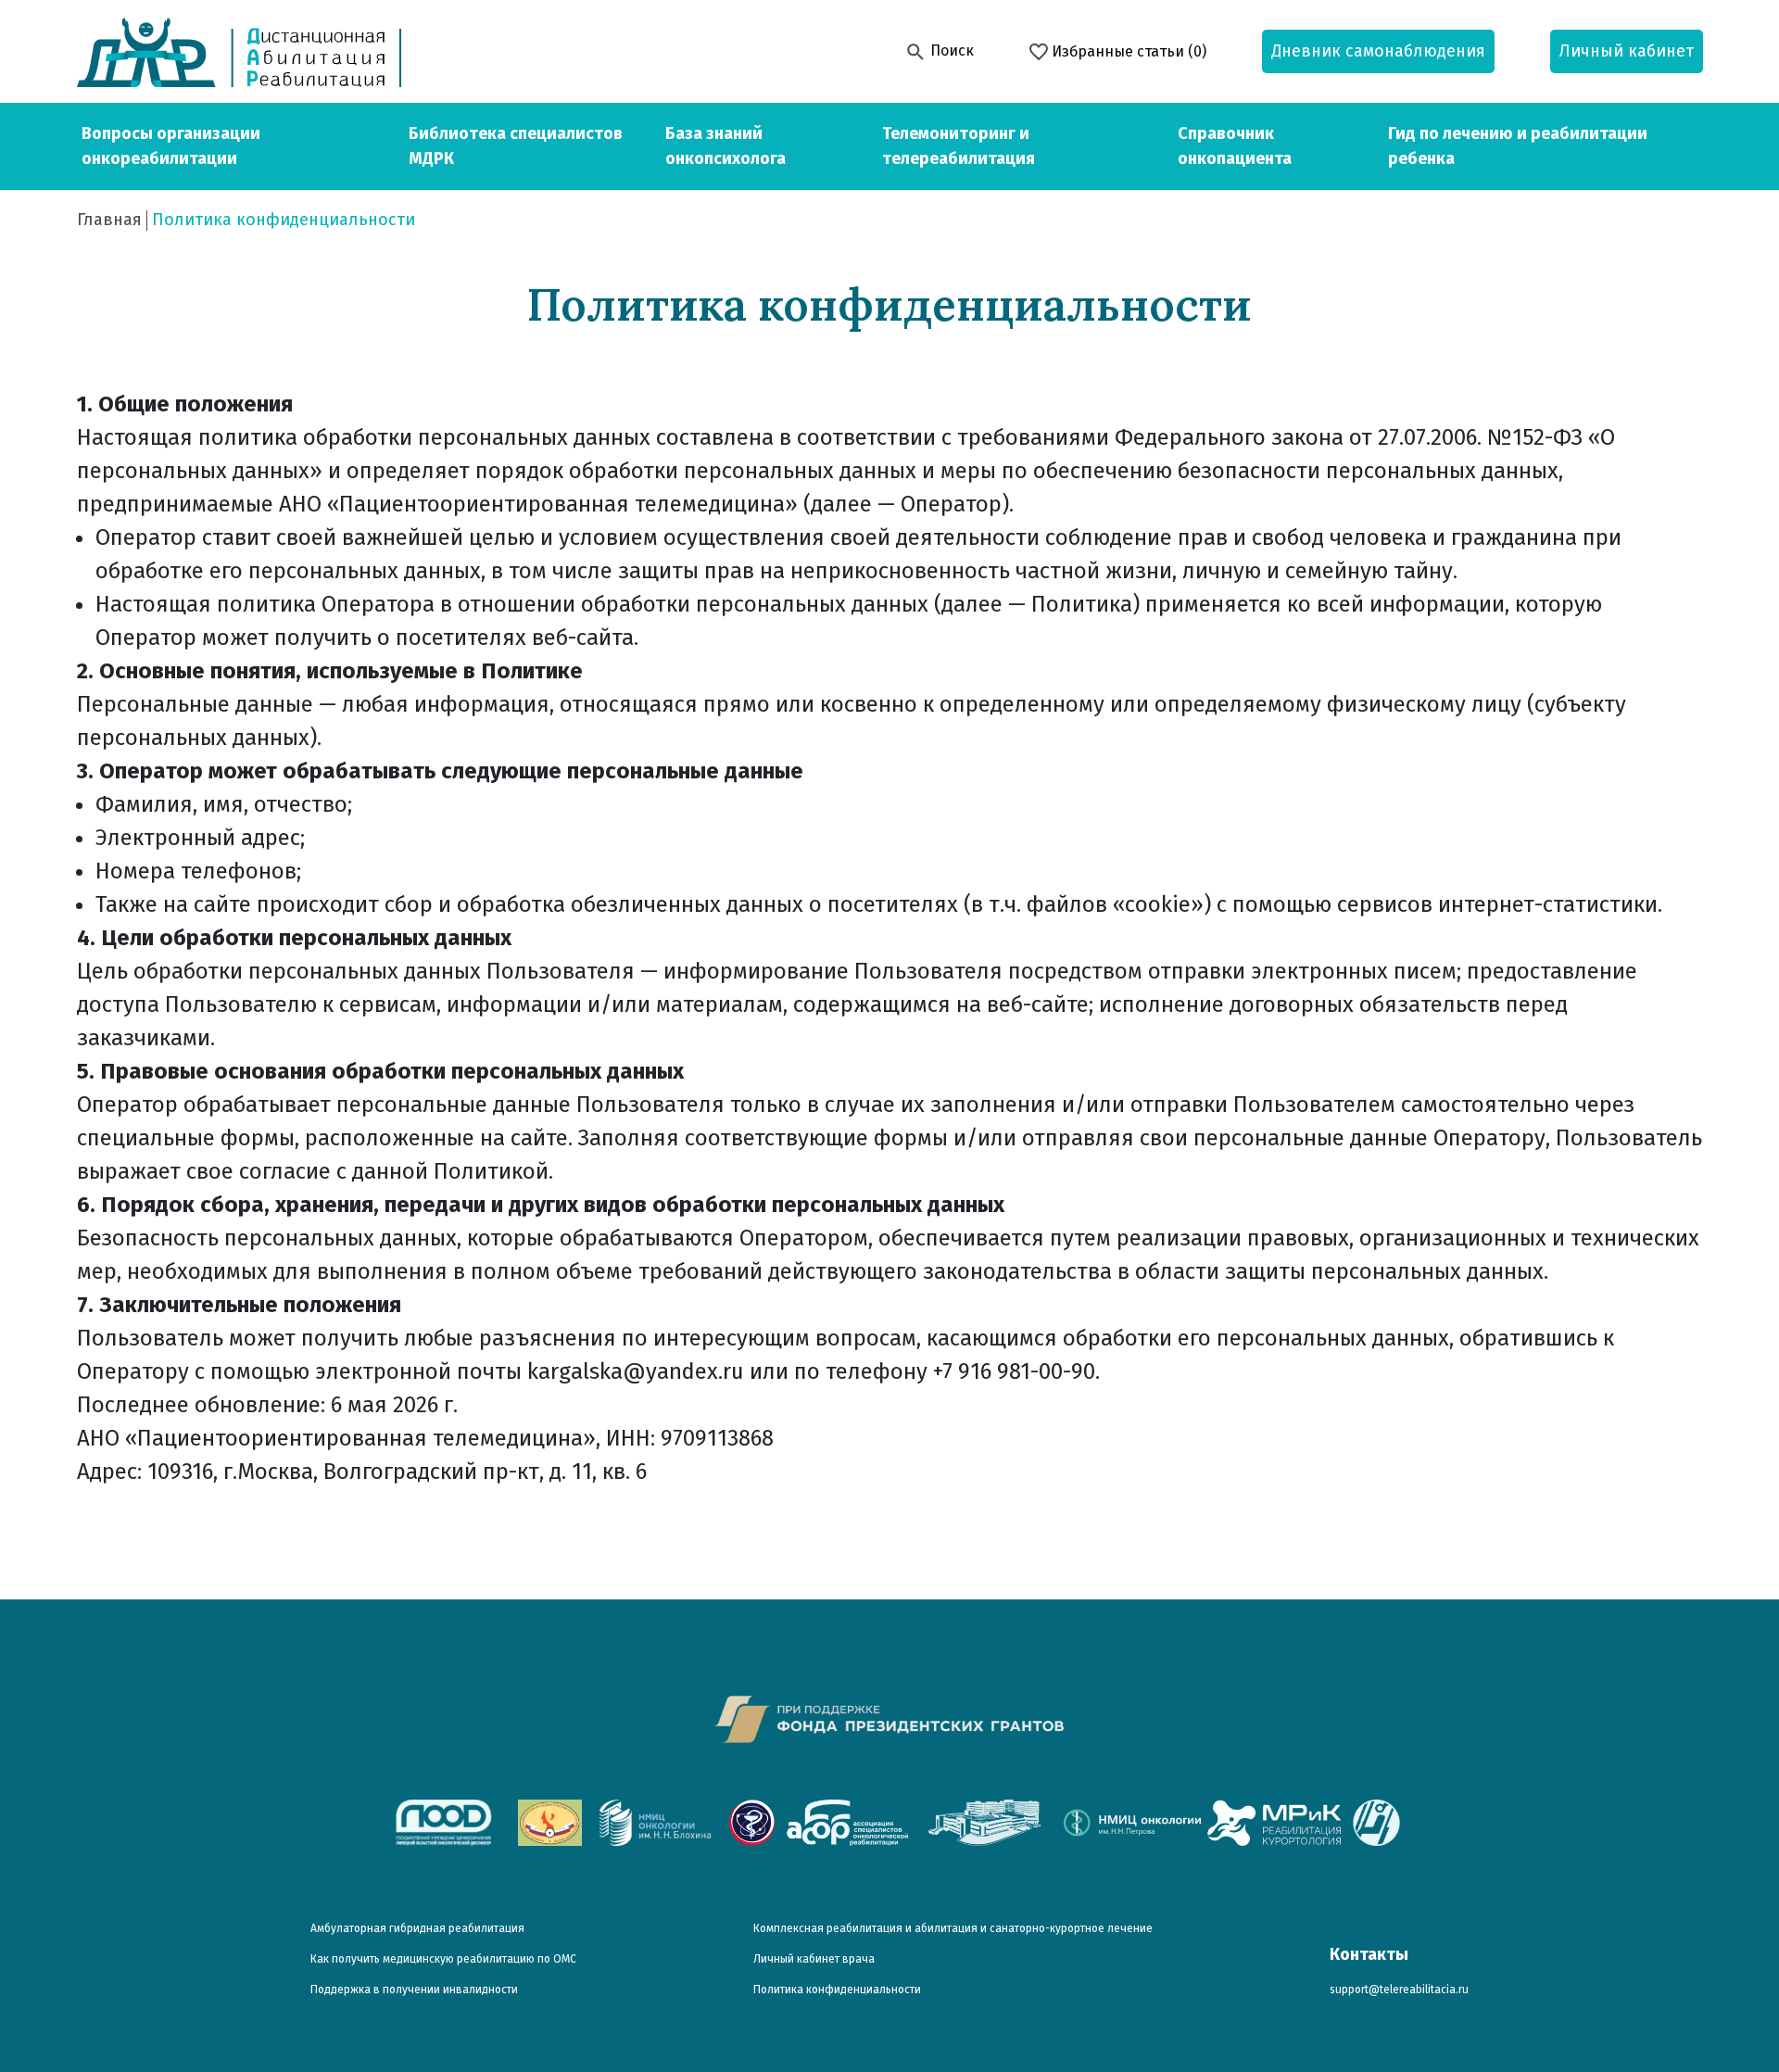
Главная (109, 220)
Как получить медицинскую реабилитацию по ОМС (443, 1959)
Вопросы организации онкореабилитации (171, 146)
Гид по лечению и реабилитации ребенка (1518, 146)
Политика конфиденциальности (837, 1990)
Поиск (950, 51)
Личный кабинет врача (814, 1959)
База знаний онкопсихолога (725, 146)
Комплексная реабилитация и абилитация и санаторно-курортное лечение (953, 1928)
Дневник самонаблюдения (1378, 51)
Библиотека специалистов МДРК (516, 146)
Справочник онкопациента (1235, 146)
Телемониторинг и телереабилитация (959, 146)
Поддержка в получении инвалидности (414, 1990)
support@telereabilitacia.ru (1399, 1990)
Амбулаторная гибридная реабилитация (417, 1928)
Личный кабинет (1627, 51)
